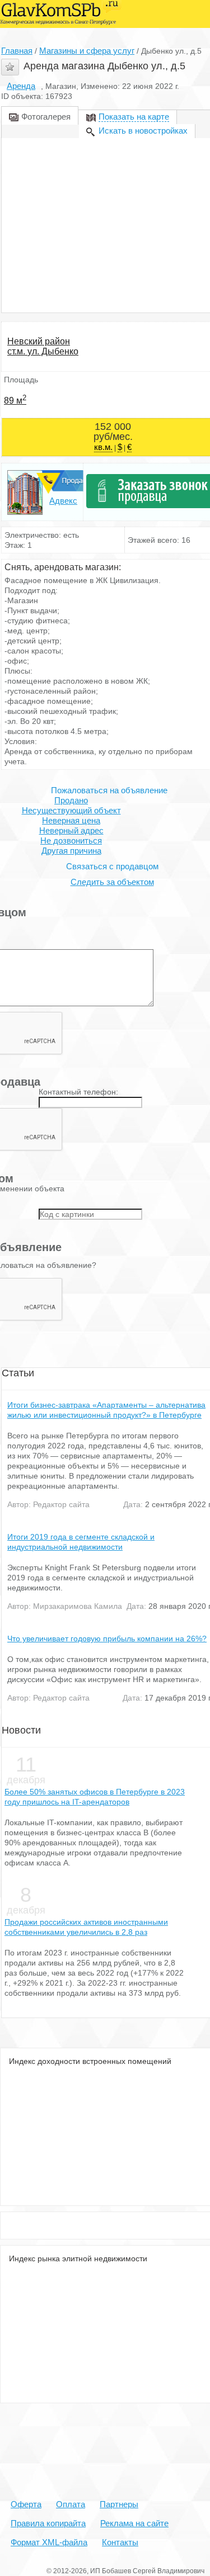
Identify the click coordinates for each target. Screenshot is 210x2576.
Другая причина (71, 851)
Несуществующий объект (71, 810)
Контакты (120, 2542)
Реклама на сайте (134, 2523)
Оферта (26, 2504)
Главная (17, 51)
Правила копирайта (48, 2523)
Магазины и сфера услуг (87, 51)
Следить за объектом (112, 882)
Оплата (71, 2504)
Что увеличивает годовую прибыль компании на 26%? (107, 1639)
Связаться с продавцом (112, 866)
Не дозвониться (71, 840)
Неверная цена (71, 820)
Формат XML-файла (49, 2542)
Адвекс (63, 501)
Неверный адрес (71, 830)
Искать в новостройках (143, 131)
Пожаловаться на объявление (109, 790)
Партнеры (119, 2504)
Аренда (21, 86)
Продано (71, 800)
